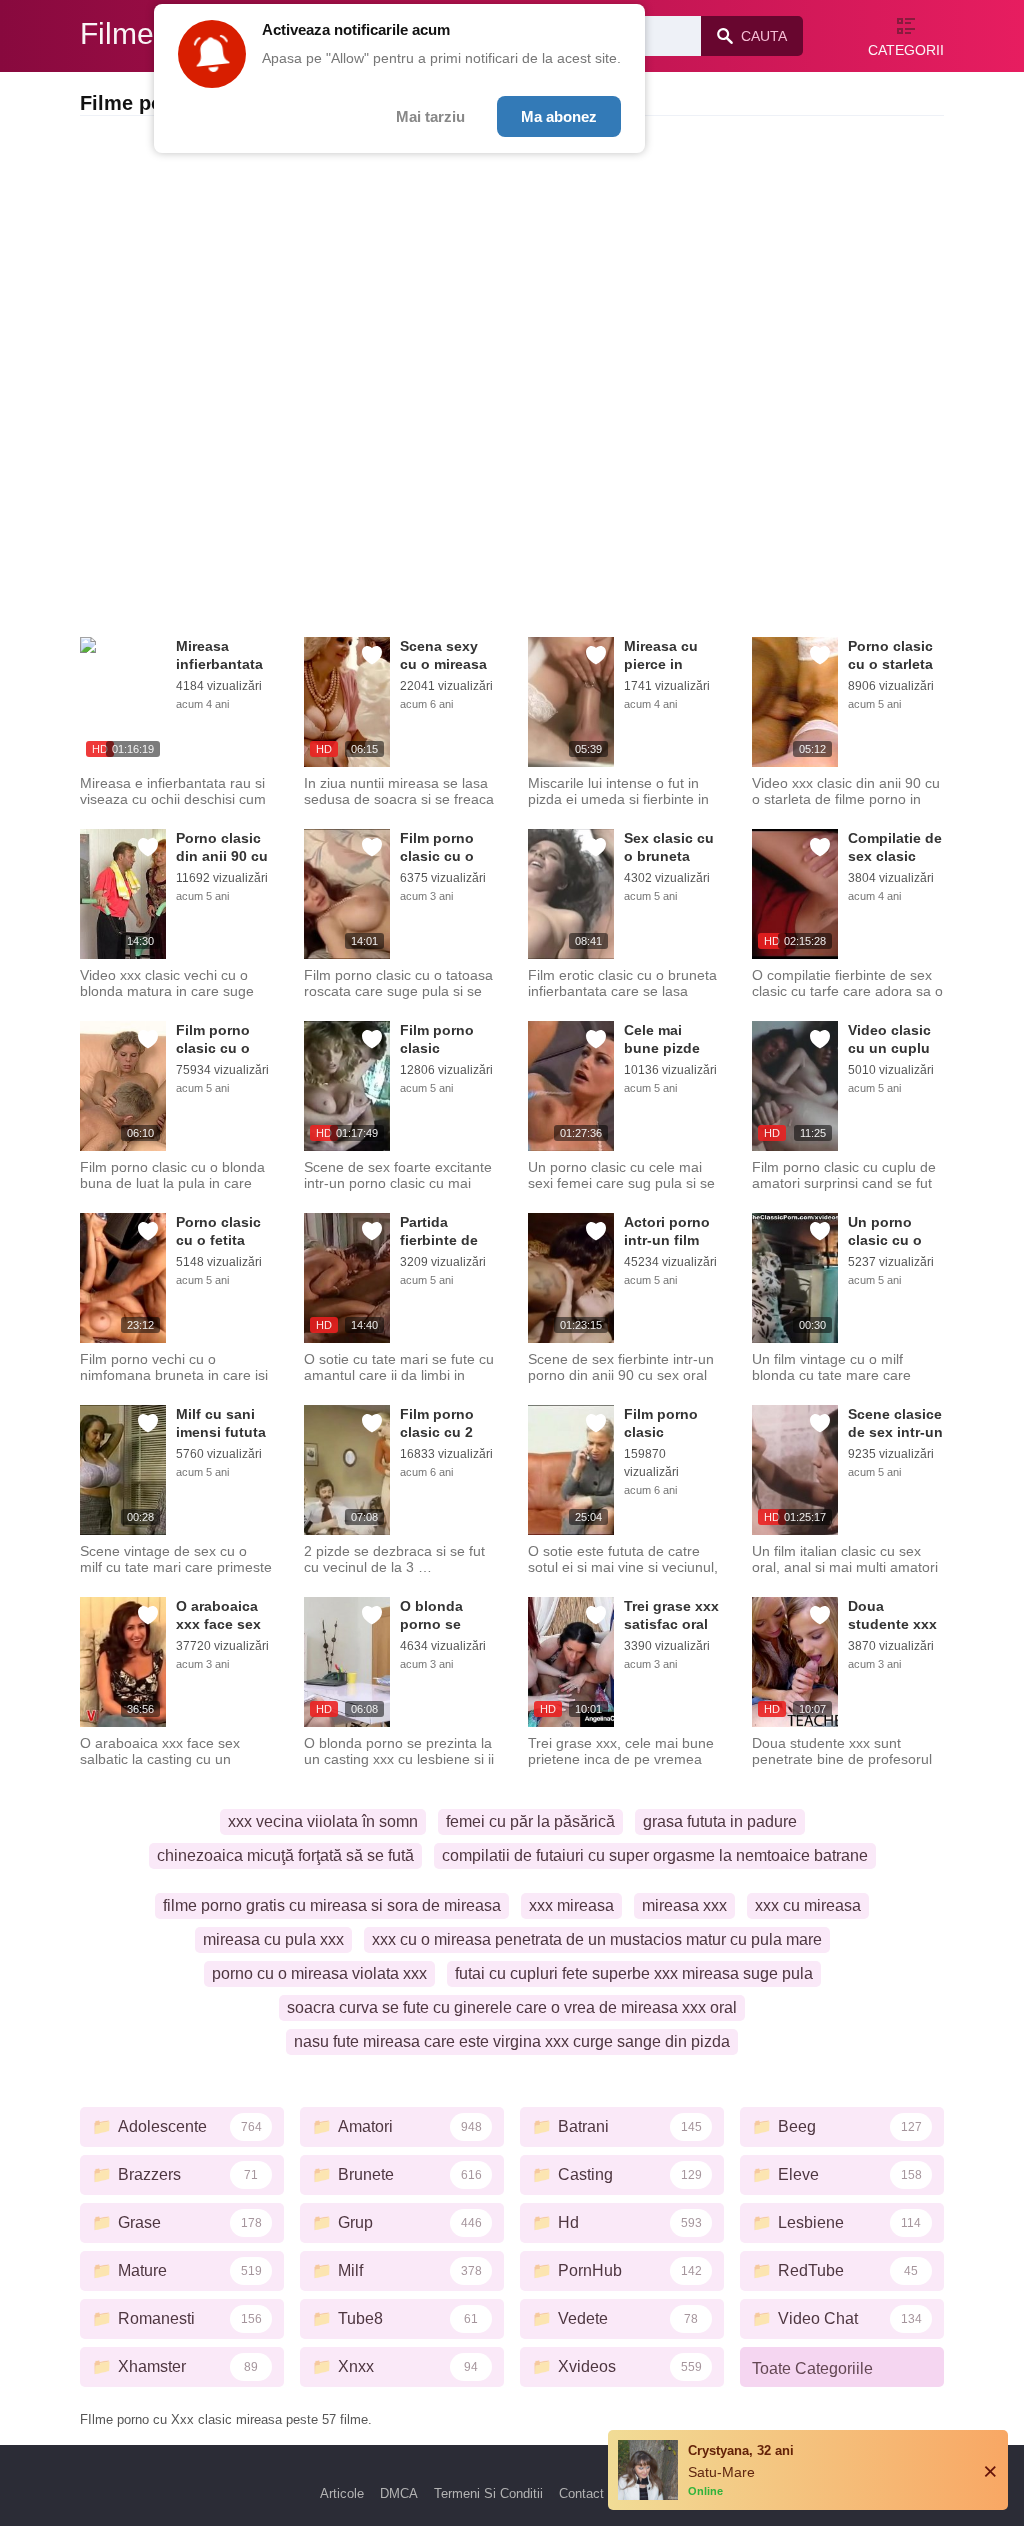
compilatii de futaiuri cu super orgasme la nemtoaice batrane (655, 1855)
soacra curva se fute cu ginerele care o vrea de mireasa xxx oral (512, 2007)
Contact (581, 2493)
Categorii (906, 50)
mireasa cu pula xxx (273, 1939)
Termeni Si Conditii (488, 2493)
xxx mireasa (571, 1905)
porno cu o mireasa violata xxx (319, 1973)
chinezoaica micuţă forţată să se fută (285, 1855)
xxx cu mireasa (808, 1905)
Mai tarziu (430, 116)
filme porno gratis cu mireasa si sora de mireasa (332, 1905)
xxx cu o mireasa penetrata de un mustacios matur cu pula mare (597, 1939)
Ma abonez (559, 116)
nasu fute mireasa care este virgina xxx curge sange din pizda (512, 2041)
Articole (342, 2493)
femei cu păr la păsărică (530, 1821)
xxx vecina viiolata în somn (323, 1821)
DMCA (399, 2493)
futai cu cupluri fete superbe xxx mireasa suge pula (634, 1973)
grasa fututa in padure (720, 1821)
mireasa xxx (684, 1905)
